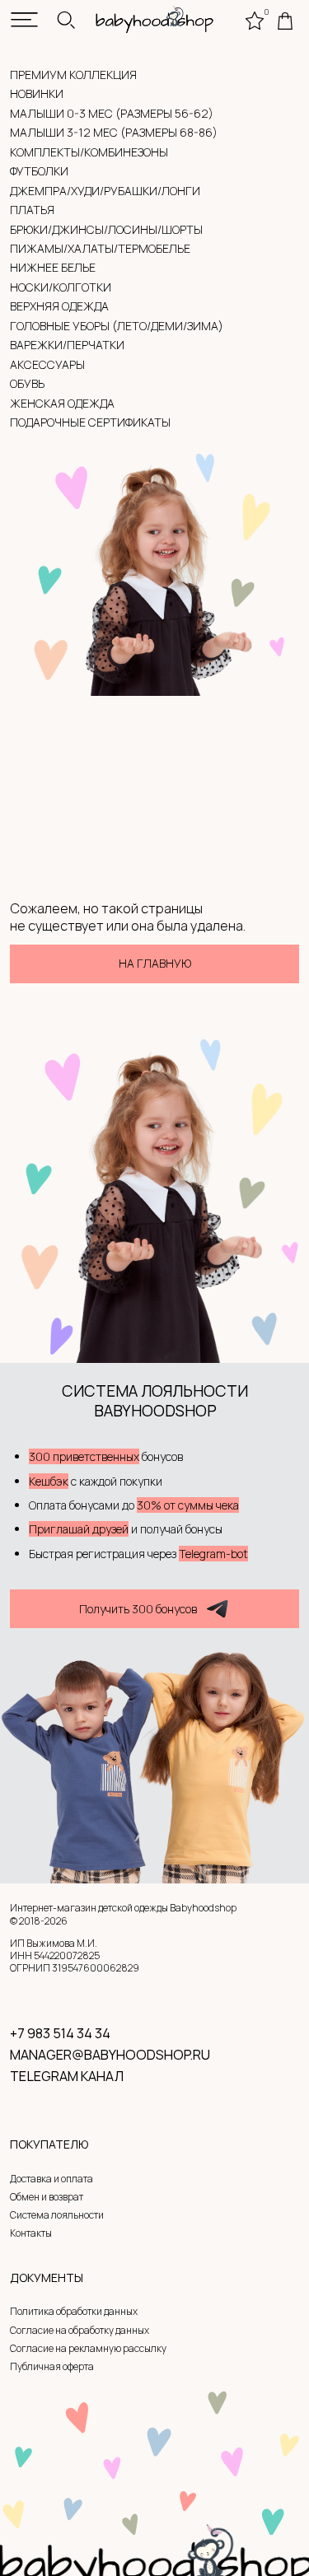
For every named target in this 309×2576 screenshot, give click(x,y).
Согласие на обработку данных (80, 2331)
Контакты (31, 2233)
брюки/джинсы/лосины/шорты (106, 229)
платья (32, 210)
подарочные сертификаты (90, 422)
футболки (39, 171)
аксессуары (47, 364)
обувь (27, 383)
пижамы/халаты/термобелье (100, 248)
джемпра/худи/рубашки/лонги (105, 191)
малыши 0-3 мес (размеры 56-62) (112, 113)
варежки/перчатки (67, 345)
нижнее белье (53, 267)
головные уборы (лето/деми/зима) (117, 326)
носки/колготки (61, 287)
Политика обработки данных (74, 2312)
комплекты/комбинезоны (89, 152)
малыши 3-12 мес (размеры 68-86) (114, 132)
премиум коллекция (73, 75)
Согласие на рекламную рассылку (88, 2349)
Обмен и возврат (47, 2197)
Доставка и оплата (51, 2179)
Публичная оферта (52, 2367)
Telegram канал (67, 2076)
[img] (24, 19)
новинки (37, 93)
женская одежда (62, 403)
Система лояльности (57, 2215)
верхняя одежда (59, 306)
